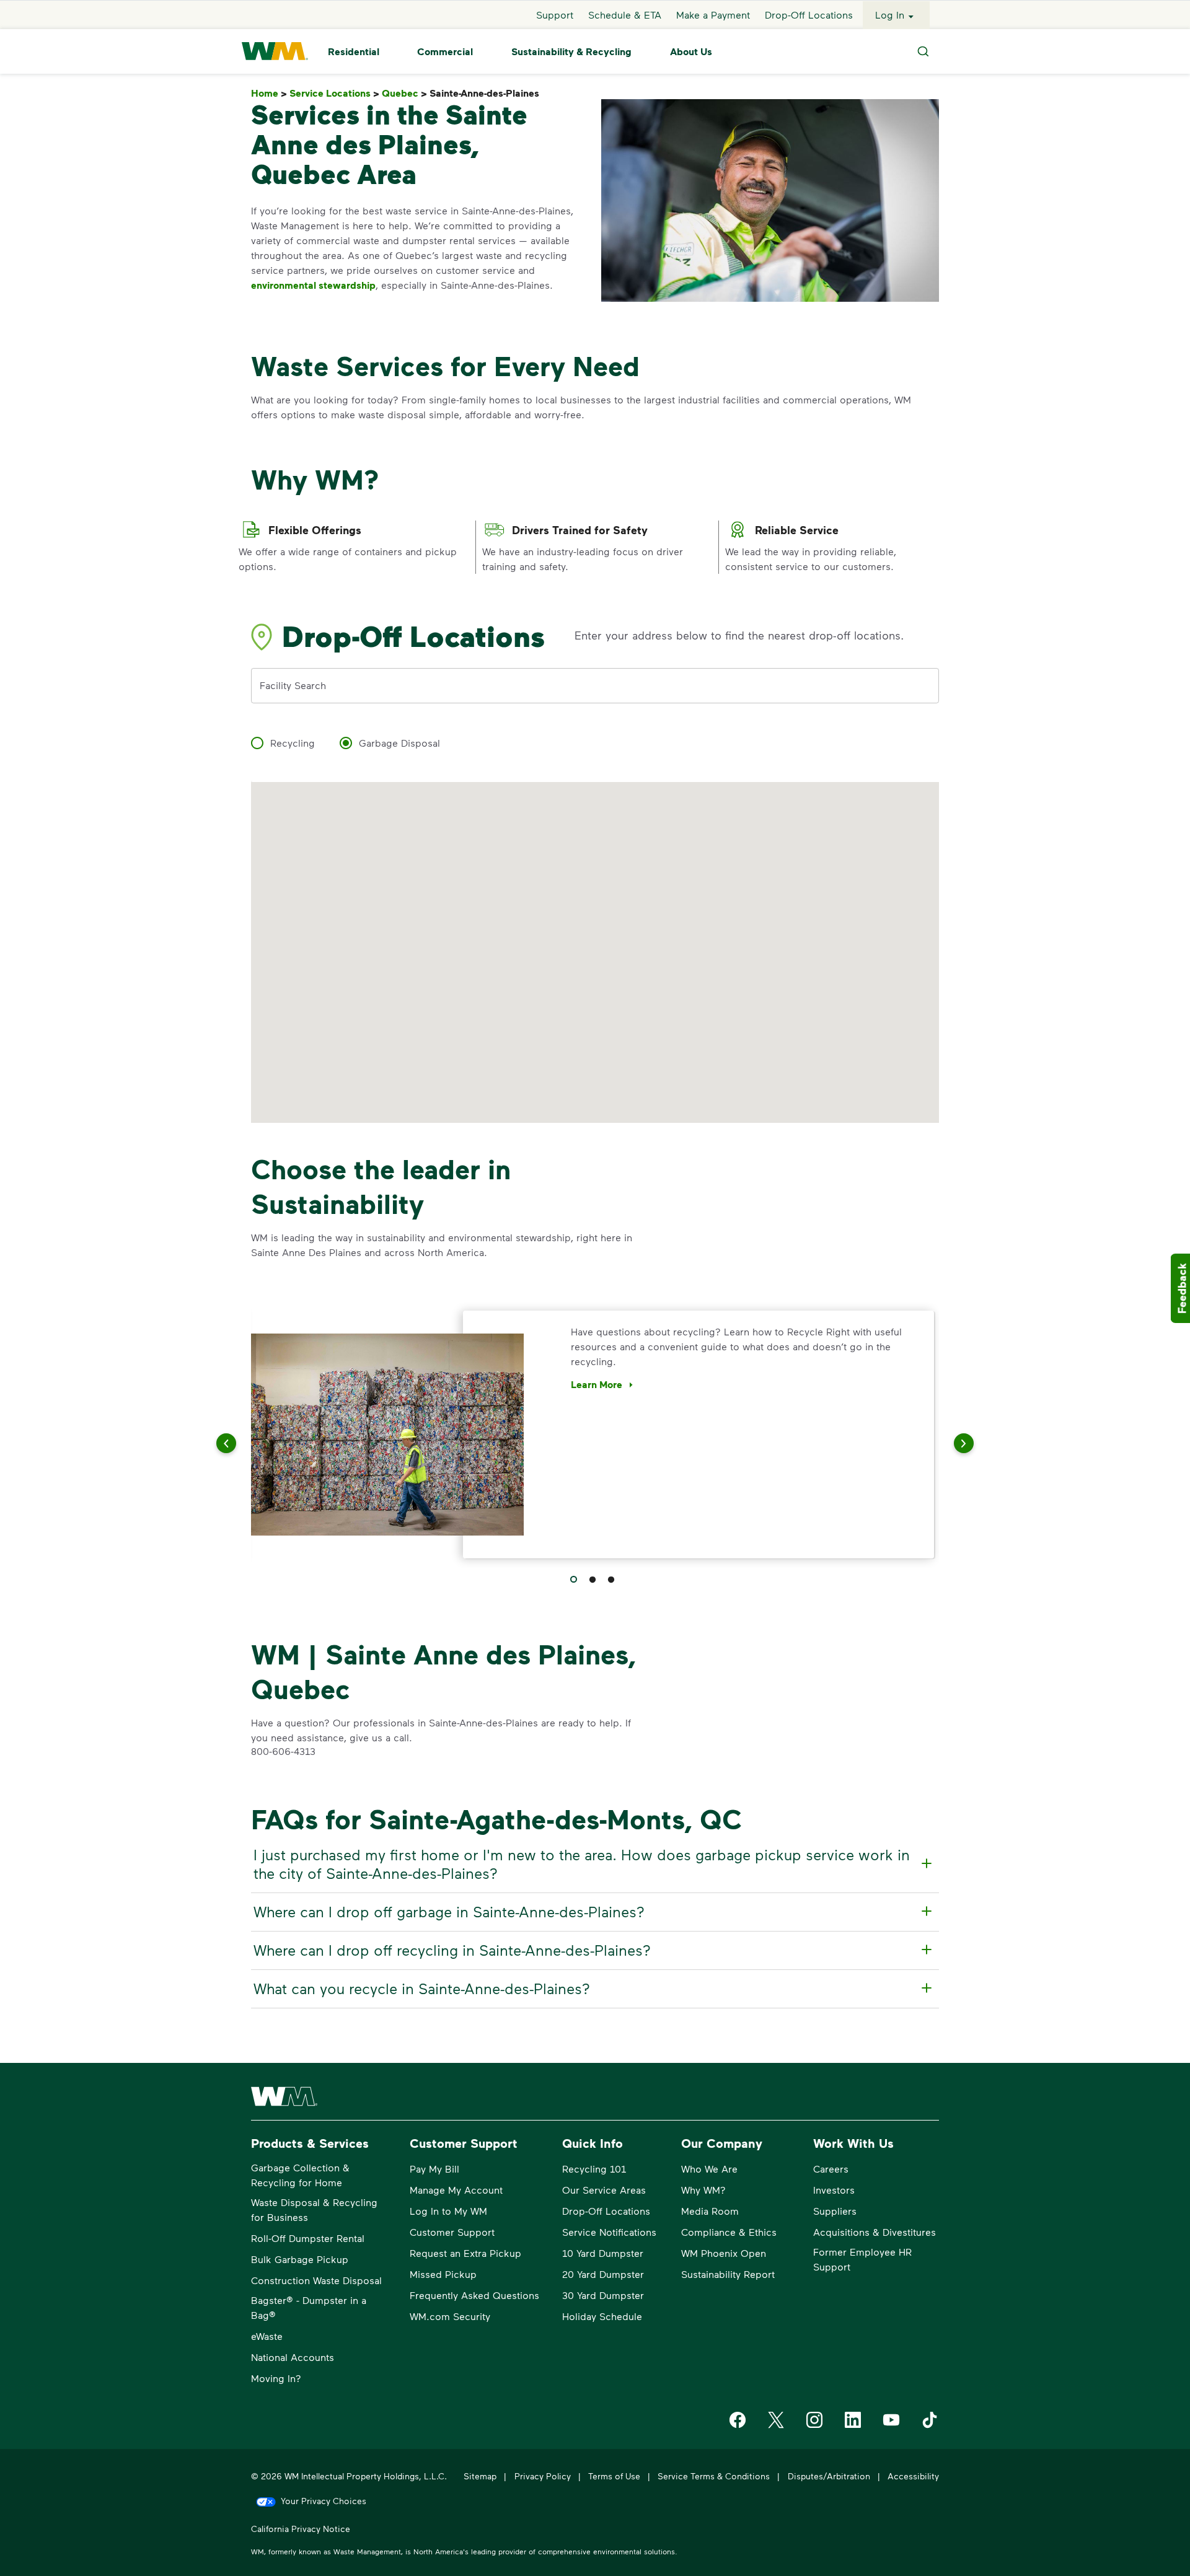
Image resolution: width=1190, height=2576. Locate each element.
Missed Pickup (443, 2274)
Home (269, 93)
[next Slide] (948, 1443)
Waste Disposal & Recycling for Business (314, 2209)
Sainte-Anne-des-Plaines (487, 93)
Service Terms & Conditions (714, 2476)
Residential (354, 51)
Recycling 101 (594, 2169)
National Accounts (293, 2357)
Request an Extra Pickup (465, 2253)
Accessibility (913, 2476)
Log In (890, 15)
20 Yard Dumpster (603, 2274)
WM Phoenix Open (724, 2253)
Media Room (710, 2211)
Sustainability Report (728, 2274)
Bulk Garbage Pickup (300, 2259)
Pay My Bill (434, 2169)
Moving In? (276, 2378)
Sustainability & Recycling (571, 51)
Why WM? (703, 2190)
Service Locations (334, 93)
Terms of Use (614, 2476)
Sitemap (480, 2476)
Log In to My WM (448, 2211)
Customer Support (452, 2232)
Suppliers (835, 2211)
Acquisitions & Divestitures (875, 2232)
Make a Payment (713, 15)
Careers (831, 2169)
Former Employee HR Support (862, 2259)
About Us (691, 51)
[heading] (593, 1864)
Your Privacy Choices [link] (324, 2501)
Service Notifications (609, 2232)
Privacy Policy (543, 2476)
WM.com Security (450, 2316)
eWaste (267, 2336)
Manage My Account (456, 2190)
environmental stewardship (313, 285)
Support (555, 15)
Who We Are (709, 2169)
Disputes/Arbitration (829, 2476)
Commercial (445, 51)
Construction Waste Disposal (316, 2280)
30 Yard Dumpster (603, 2295)
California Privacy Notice (301, 2529)
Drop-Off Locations (809, 15)
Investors (834, 2190)
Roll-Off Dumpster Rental (308, 2238)
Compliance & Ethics (729, 2232)
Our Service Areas (604, 2190)
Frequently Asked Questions (474, 2295)
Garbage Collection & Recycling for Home (300, 2175)
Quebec (404, 93)
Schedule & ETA (625, 15)
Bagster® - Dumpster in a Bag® (309, 2307)
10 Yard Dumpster (603, 2253)
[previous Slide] (242, 1443)
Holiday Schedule (602, 2316)
